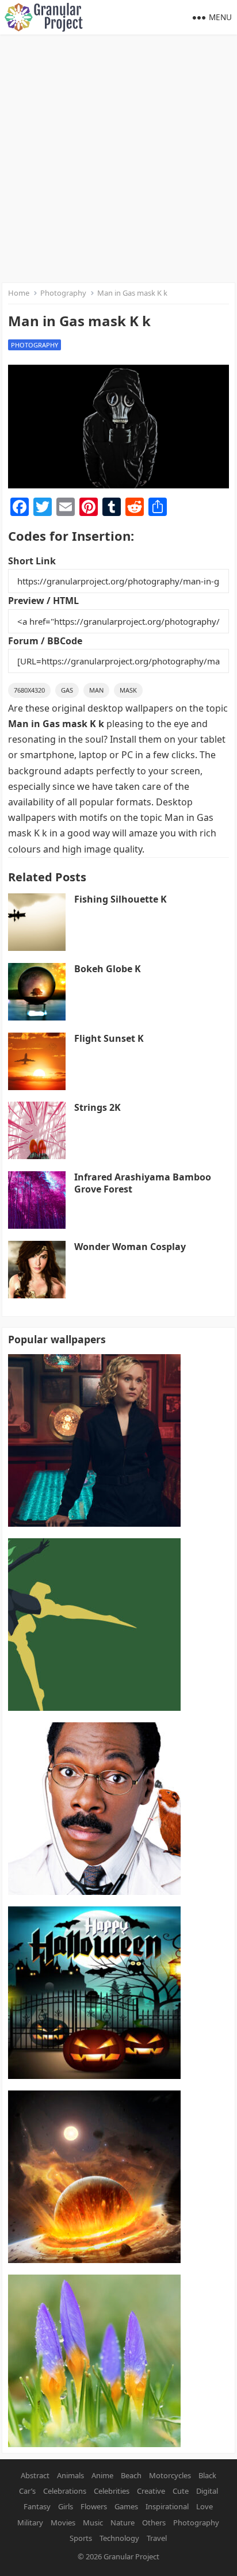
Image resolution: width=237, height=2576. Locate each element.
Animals (70, 2475)
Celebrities (112, 2491)
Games (126, 2506)
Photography (63, 293)
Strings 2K (98, 1107)
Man (96, 690)
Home (19, 293)
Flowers (94, 2506)
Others (154, 2523)
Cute (181, 2491)
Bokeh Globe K (108, 969)
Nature (123, 2523)
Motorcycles (170, 2475)
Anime (102, 2475)
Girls (66, 2506)
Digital (207, 2491)
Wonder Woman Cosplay (130, 1247)
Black (207, 2475)
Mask (128, 690)
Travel (157, 2538)
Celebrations (65, 2491)
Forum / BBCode (45, 641)
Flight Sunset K (109, 1038)
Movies (63, 2523)
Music (93, 2523)
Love (204, 2506)
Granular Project (131, 2556)
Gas (67, 690)
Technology (119, 2538)
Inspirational (167, 2506)
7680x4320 (29, 690)
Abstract (35, 2475)
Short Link (32, 561)
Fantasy (37, 2506)
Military (30, 2523)
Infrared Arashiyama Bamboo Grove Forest (143, 1183)
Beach (131, 2475)
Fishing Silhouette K (121, 899)
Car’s (27, 2491)
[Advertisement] (118, 159)
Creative (151, 2491)
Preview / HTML (43, 601)
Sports (81, 2538)
